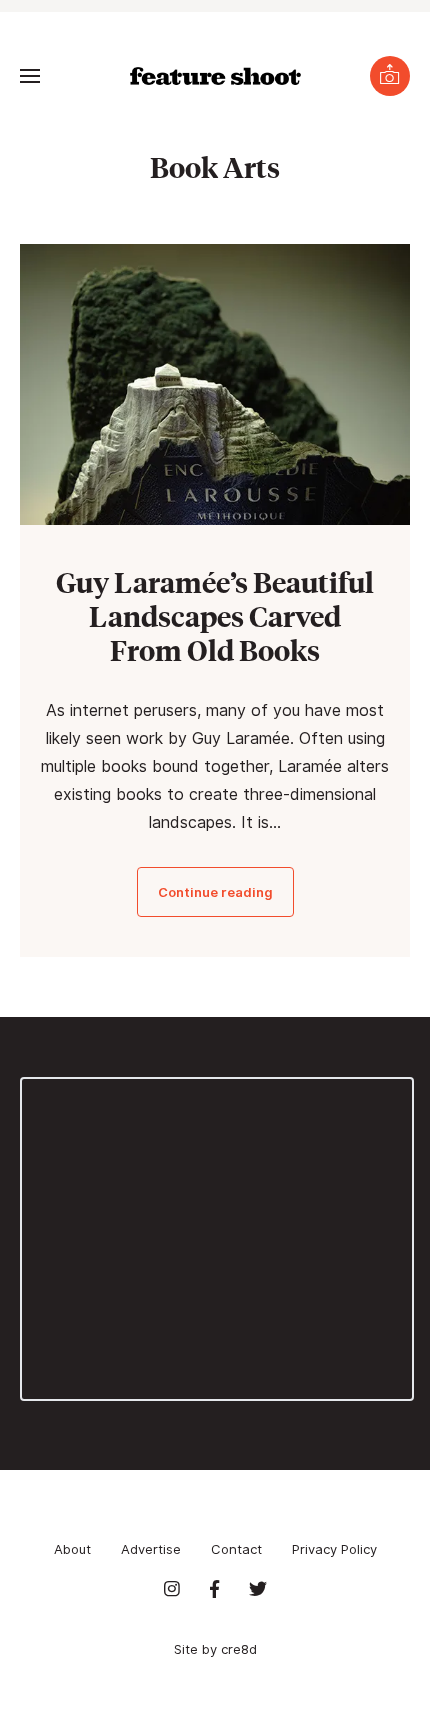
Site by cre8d (215, 1649)
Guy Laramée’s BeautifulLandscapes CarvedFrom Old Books (215, 615)
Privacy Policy (334, 1549)
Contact (236, 1549)
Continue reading (215, 892)
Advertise (151, 1549)
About (72, 1549)
